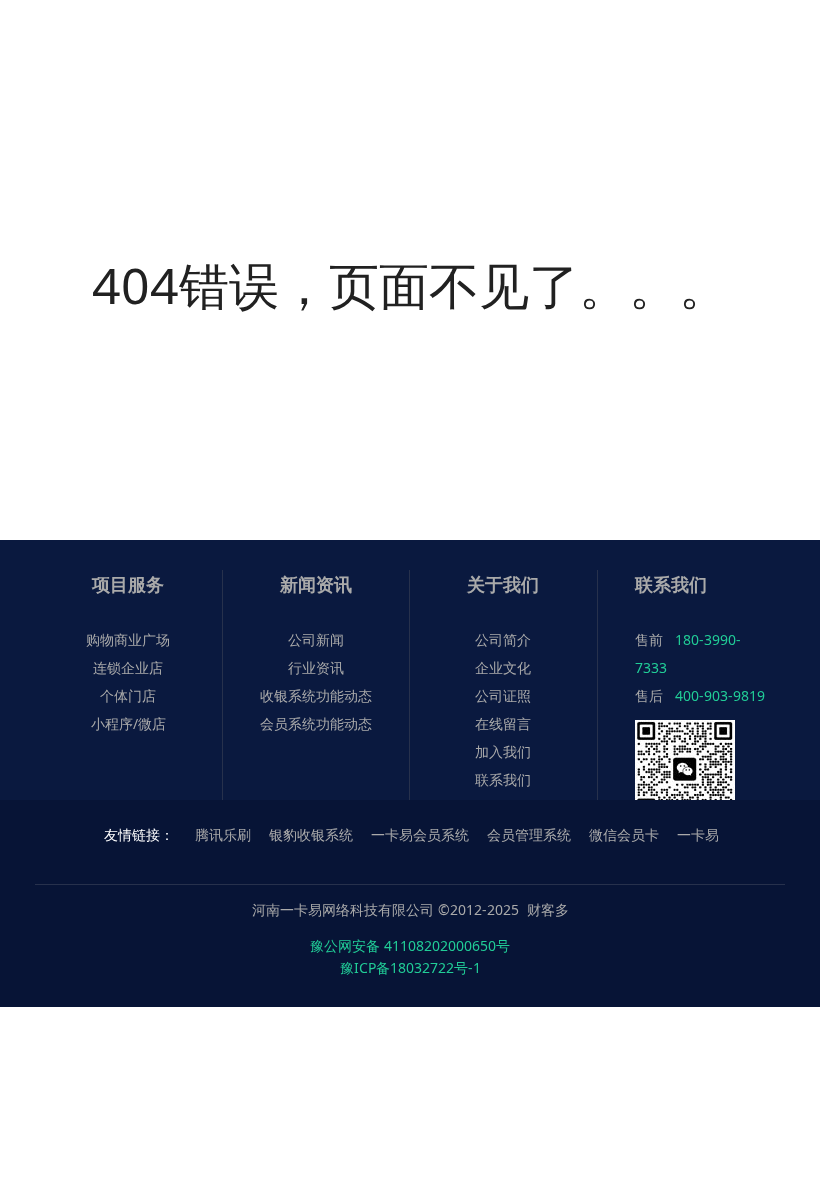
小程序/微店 (128, 723)
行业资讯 (316, 667)
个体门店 (128, 695)
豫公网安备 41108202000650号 (410, 945)
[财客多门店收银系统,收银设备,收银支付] (110, 37)
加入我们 (503, 751)
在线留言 (503, 723)
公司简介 (503, 639)
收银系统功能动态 (316, 695)
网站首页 (209, 106)
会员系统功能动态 (316, 723)
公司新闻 (316, 639)
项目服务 (128, 584)
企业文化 (503, 667)
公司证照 (503, 695)
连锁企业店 (128, 667)
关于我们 (503, 584)
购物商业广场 (128, 639)
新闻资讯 (316, 584)
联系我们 (503, 779)
